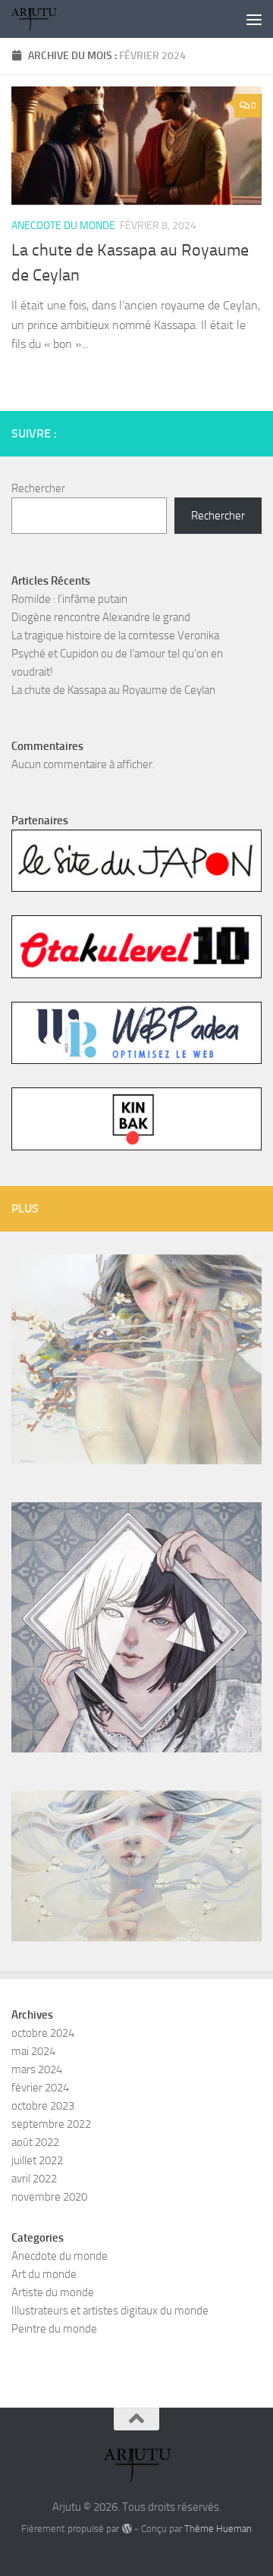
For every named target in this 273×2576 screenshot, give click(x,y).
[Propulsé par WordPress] (126, 2529)
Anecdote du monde (63, 226)
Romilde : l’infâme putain (69, 599)
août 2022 (35, 2142)
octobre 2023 (43, 2106)
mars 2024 (37, 2069)
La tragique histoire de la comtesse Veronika (115, 635)
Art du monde (44, 2274)
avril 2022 (34, 2179)
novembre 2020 (49, 2197)
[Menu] (254, 19)
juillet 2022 (37, 2160)
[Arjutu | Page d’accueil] (41, 19)
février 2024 (40, 2088)
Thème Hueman (218, 2529)
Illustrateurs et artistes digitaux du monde (110, 2311)
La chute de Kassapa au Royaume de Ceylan (113, 690)
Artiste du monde (53, 2292)
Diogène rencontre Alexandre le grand (101, 617)
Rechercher (38, 488)
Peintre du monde (54, 2329)
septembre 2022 (51, 2124)
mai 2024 (33, 2051)
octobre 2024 (43, 2033)
